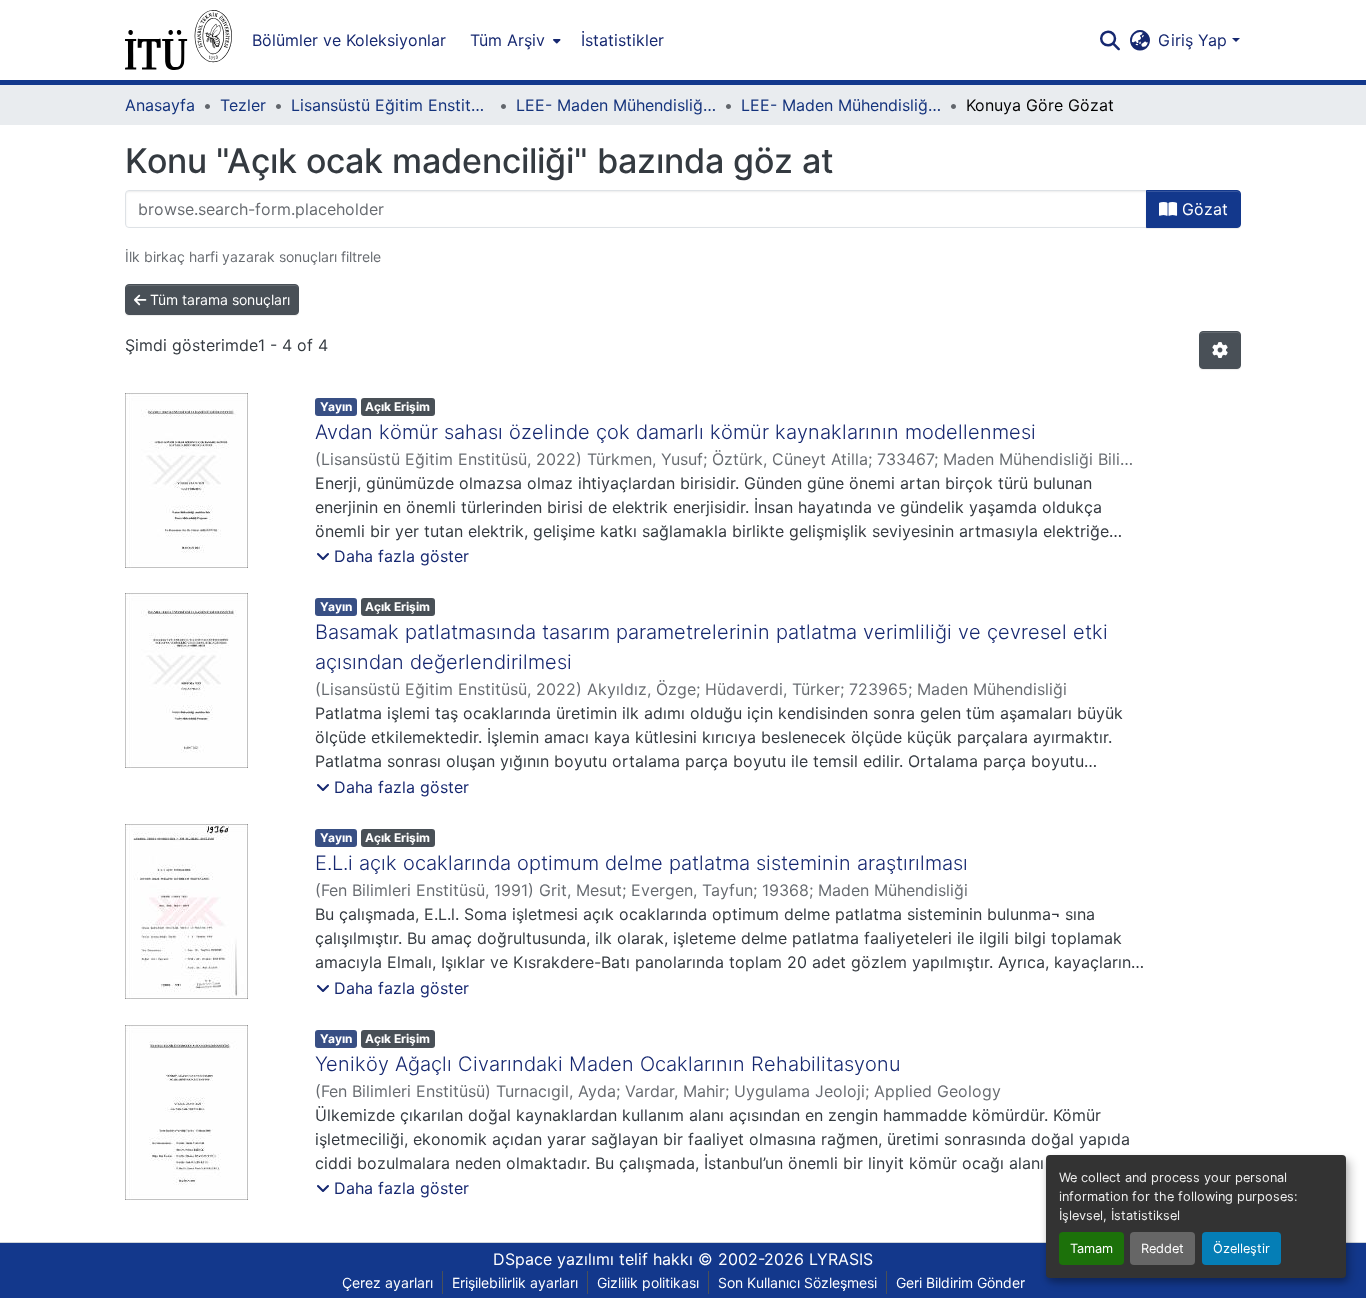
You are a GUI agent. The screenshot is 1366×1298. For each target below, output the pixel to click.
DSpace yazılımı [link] (553, 1259)
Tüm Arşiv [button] (507, 40)
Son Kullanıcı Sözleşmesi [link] (797, 1282)
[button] (178, 40)
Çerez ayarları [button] (387, 1282)
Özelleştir (1241, 1248)
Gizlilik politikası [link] (648, 1282)
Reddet (1162, 1248)
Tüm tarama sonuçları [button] (218, 299)
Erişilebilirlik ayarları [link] (515, 1282)
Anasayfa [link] (160, 105)
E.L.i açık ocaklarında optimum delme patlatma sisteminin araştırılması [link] (641, 863)
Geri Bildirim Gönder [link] (960, 1282)
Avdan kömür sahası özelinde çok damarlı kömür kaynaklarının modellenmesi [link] (675, 432)
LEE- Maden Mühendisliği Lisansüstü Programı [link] (616, 105)
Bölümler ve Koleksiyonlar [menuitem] (349, 40)
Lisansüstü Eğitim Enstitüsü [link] (391, 105)
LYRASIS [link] (841, 1259)
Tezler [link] (243, 105)
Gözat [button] (1202, 209)
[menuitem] (513, 40)
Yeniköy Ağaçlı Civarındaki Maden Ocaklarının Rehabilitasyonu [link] (608, 1064)
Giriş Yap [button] (1195, 40)
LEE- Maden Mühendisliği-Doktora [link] (841, 105)
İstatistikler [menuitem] (622, 40)
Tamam (1091, 1248)
